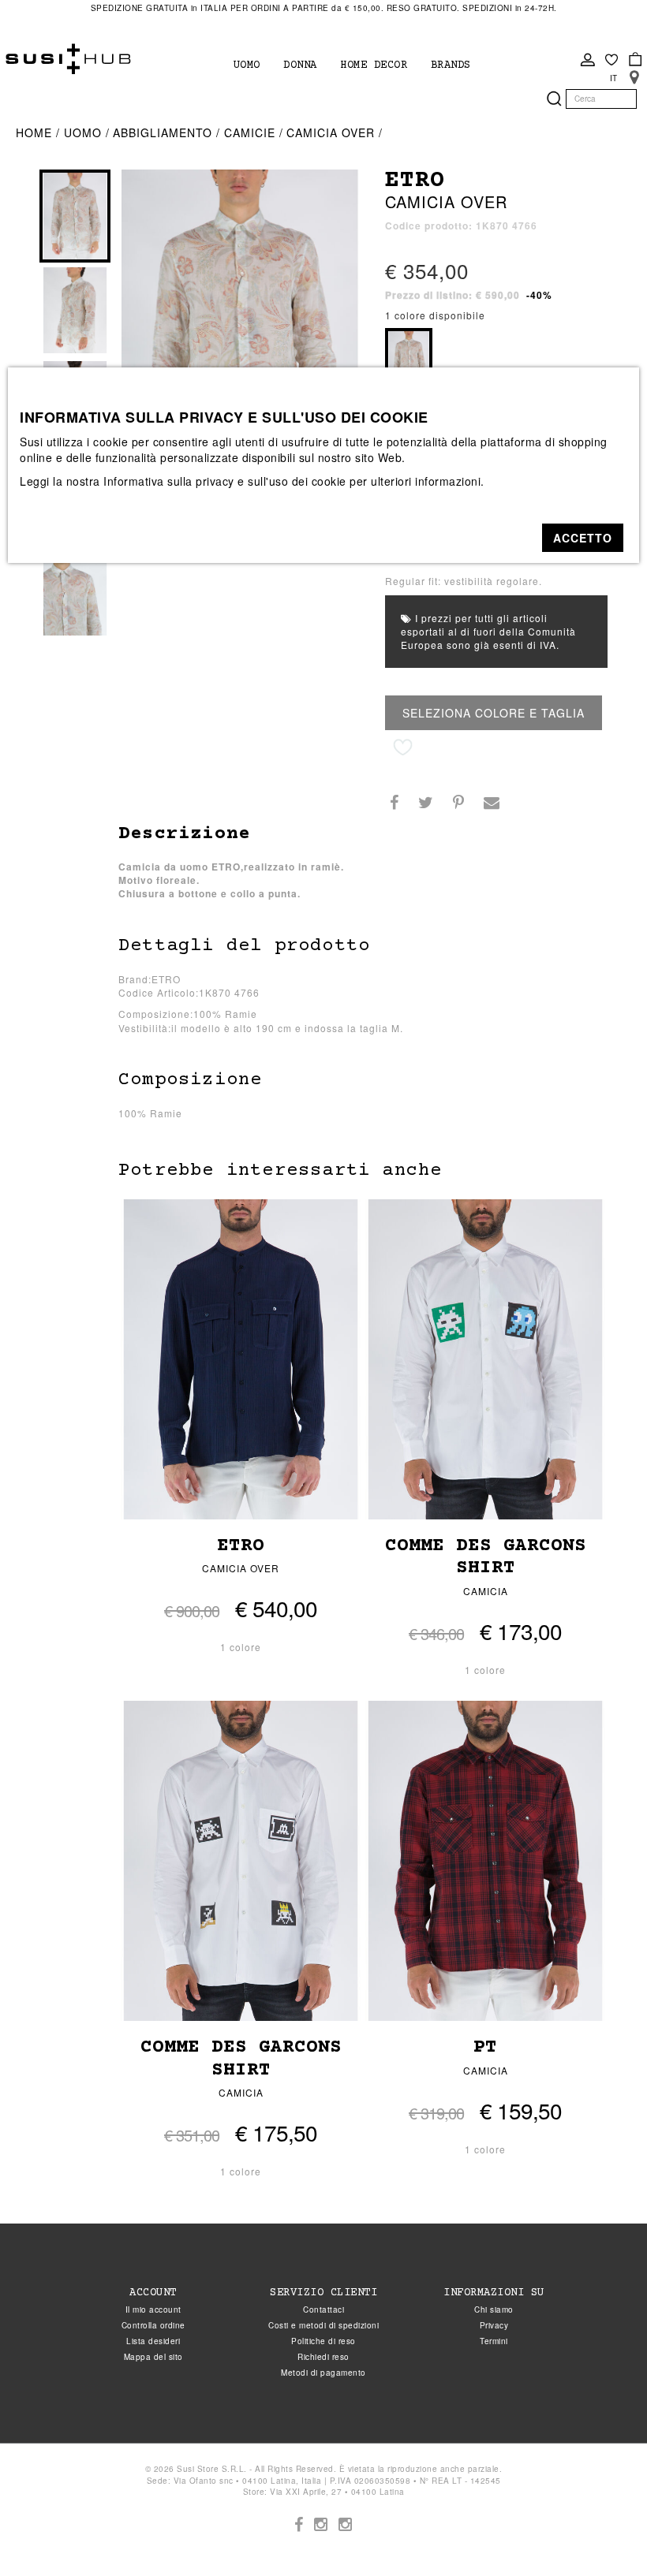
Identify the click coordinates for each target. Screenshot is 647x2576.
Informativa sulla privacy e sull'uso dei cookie (225, 481)
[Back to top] (603, 2532)
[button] (583, 538)
